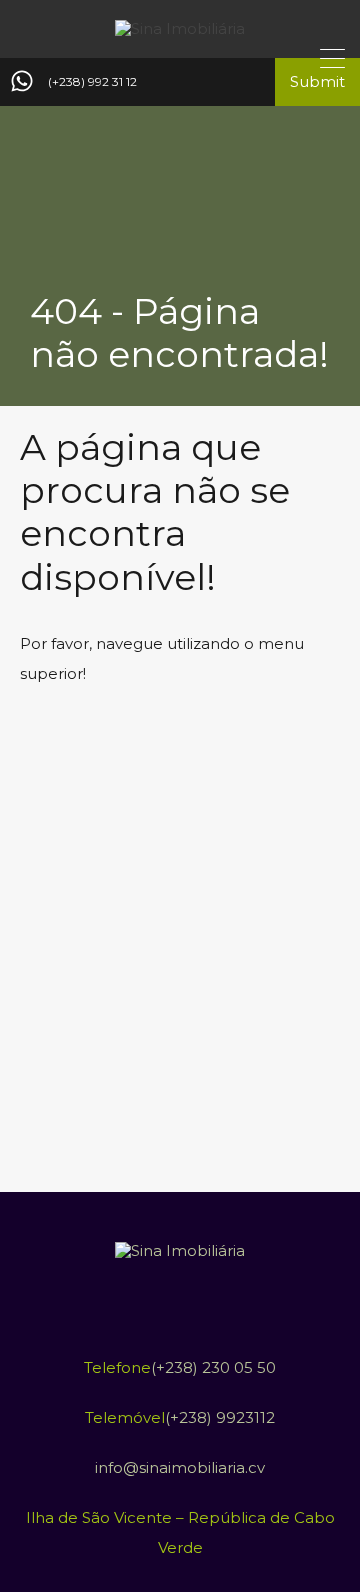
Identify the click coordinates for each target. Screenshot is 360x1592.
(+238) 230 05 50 (213, 1367)
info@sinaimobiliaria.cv (180, 1467)
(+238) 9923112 (220, 1417)
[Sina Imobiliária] (180, 28)
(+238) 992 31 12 (92, 82)
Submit (317, 81)
